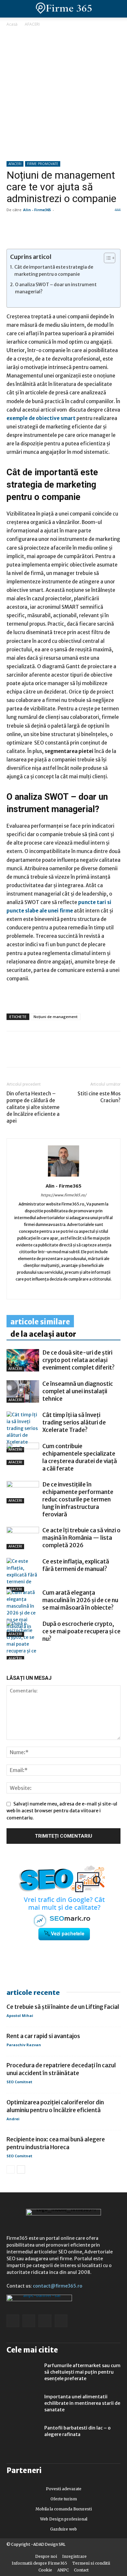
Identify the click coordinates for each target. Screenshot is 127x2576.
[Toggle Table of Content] (106, 258)
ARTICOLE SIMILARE (40, 1322)
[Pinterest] (58, 1054)
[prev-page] (11, 1656)
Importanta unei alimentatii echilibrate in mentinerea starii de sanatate (82, 2403)
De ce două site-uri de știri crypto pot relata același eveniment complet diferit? (78, 1360)
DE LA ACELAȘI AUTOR (43, 1334)
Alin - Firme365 (37, 210)
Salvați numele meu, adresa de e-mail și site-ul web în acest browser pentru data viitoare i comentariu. (62, 1811)
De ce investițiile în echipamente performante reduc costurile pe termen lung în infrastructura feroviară (78, 1499)
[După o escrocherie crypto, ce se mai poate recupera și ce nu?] (23, 1641)
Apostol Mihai (20, 2015)
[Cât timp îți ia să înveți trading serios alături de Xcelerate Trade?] (23, 1432)
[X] (73, 1054)
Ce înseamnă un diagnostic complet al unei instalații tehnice (78, 1391)
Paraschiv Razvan (24, 2045)
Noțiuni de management (56, 1017)
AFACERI (32, 24)
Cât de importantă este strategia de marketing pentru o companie (54, 271)
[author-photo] (63, 1177)
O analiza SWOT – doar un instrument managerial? (56, 288)
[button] (117, 9)
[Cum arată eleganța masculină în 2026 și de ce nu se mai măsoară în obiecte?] (23, 1613)
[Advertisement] (63, 95)
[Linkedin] (28, 1054)
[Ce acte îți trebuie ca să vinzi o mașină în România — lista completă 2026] (23, 1538)
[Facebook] (13, 1054)
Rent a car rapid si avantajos (43, 2036)
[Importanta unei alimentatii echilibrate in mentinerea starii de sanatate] (23, 2405)
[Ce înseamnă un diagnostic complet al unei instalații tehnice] (23, 1391)
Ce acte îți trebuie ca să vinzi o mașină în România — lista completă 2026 (81, 1538)
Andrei (13, 2119)
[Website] (64, 1290)
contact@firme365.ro (58, 2286)
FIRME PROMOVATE (43, 164)
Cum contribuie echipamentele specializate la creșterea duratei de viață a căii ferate (80, 1457)
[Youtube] (90, 1290)
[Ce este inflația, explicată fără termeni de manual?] (23, 1575)
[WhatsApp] (43, 1054)
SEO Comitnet (19, 2082)
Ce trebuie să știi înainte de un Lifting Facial (63, 2007)
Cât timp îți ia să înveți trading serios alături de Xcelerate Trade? (74, 1422)
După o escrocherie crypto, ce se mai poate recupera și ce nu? (81, 1631)
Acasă (12, 24)
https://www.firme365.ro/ (63, 1195)
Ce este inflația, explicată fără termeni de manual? (76, 1565)
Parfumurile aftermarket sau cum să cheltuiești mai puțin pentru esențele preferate (82, 2372)
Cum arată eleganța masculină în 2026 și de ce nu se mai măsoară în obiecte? (80, 1600)
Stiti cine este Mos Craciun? (99, 1097)
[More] (88, 1054)
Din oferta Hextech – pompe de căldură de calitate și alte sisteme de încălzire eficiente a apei (33, 1107)
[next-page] (21, 1656)
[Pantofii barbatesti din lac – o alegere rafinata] (23, 2436)
